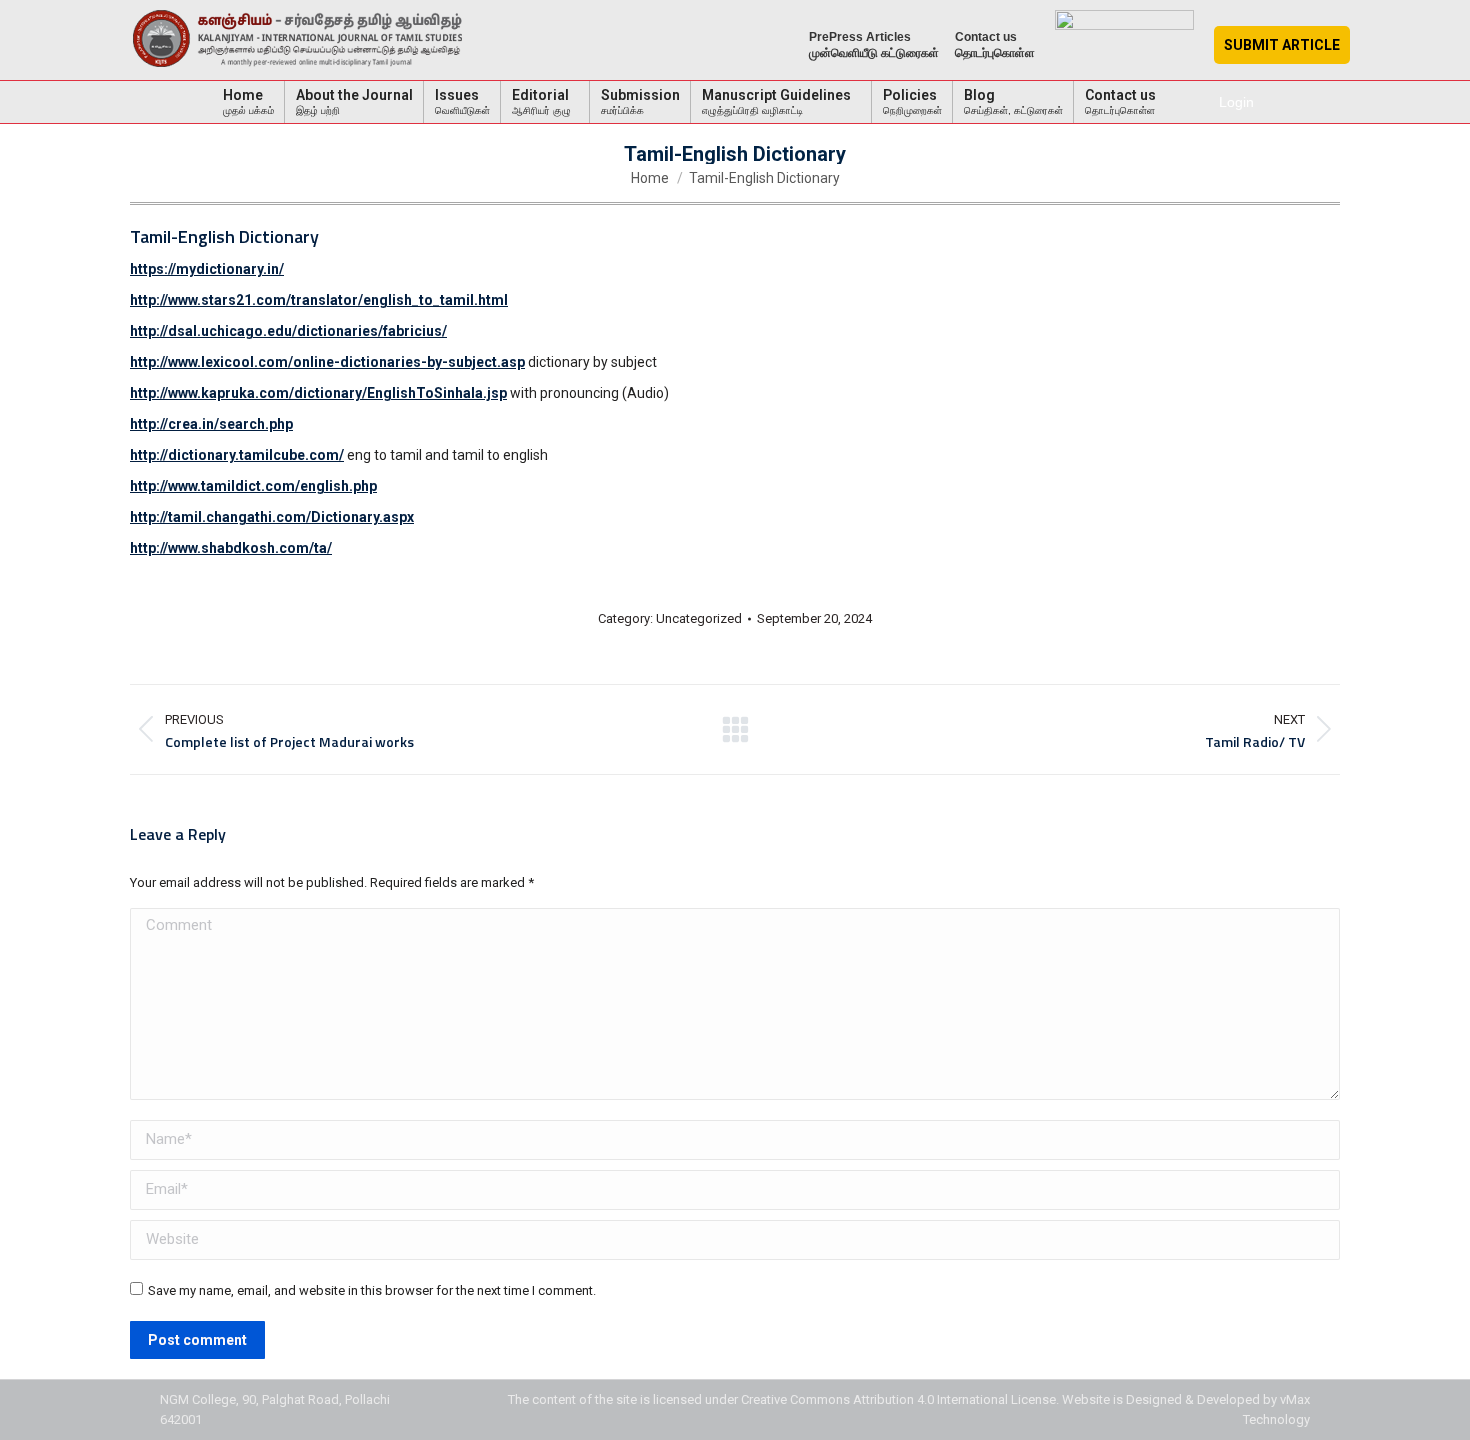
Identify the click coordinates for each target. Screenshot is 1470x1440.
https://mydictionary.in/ (207, 269)
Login (1236, 102)
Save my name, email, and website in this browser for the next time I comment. (372, 1290)
